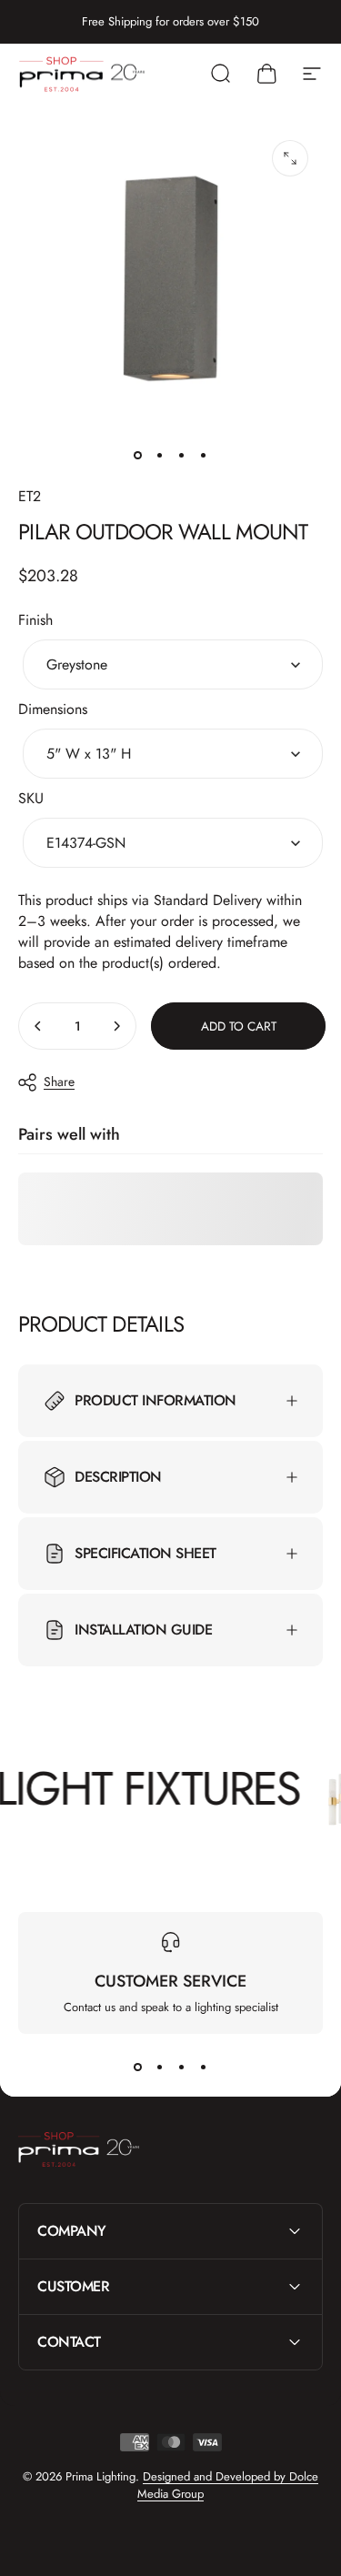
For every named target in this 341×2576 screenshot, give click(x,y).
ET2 (30, 496)
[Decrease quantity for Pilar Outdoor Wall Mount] (38, 1026)
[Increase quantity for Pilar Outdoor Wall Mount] (116, 1026)
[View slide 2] (160, 2067)
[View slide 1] (138, 2067)
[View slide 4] (204, 2067)
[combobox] (173, 664)
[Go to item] (138, 456)
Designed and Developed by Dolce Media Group (228, 2485)
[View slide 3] (182, 2067)
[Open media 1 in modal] (290, 158)
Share (59, 1082)
